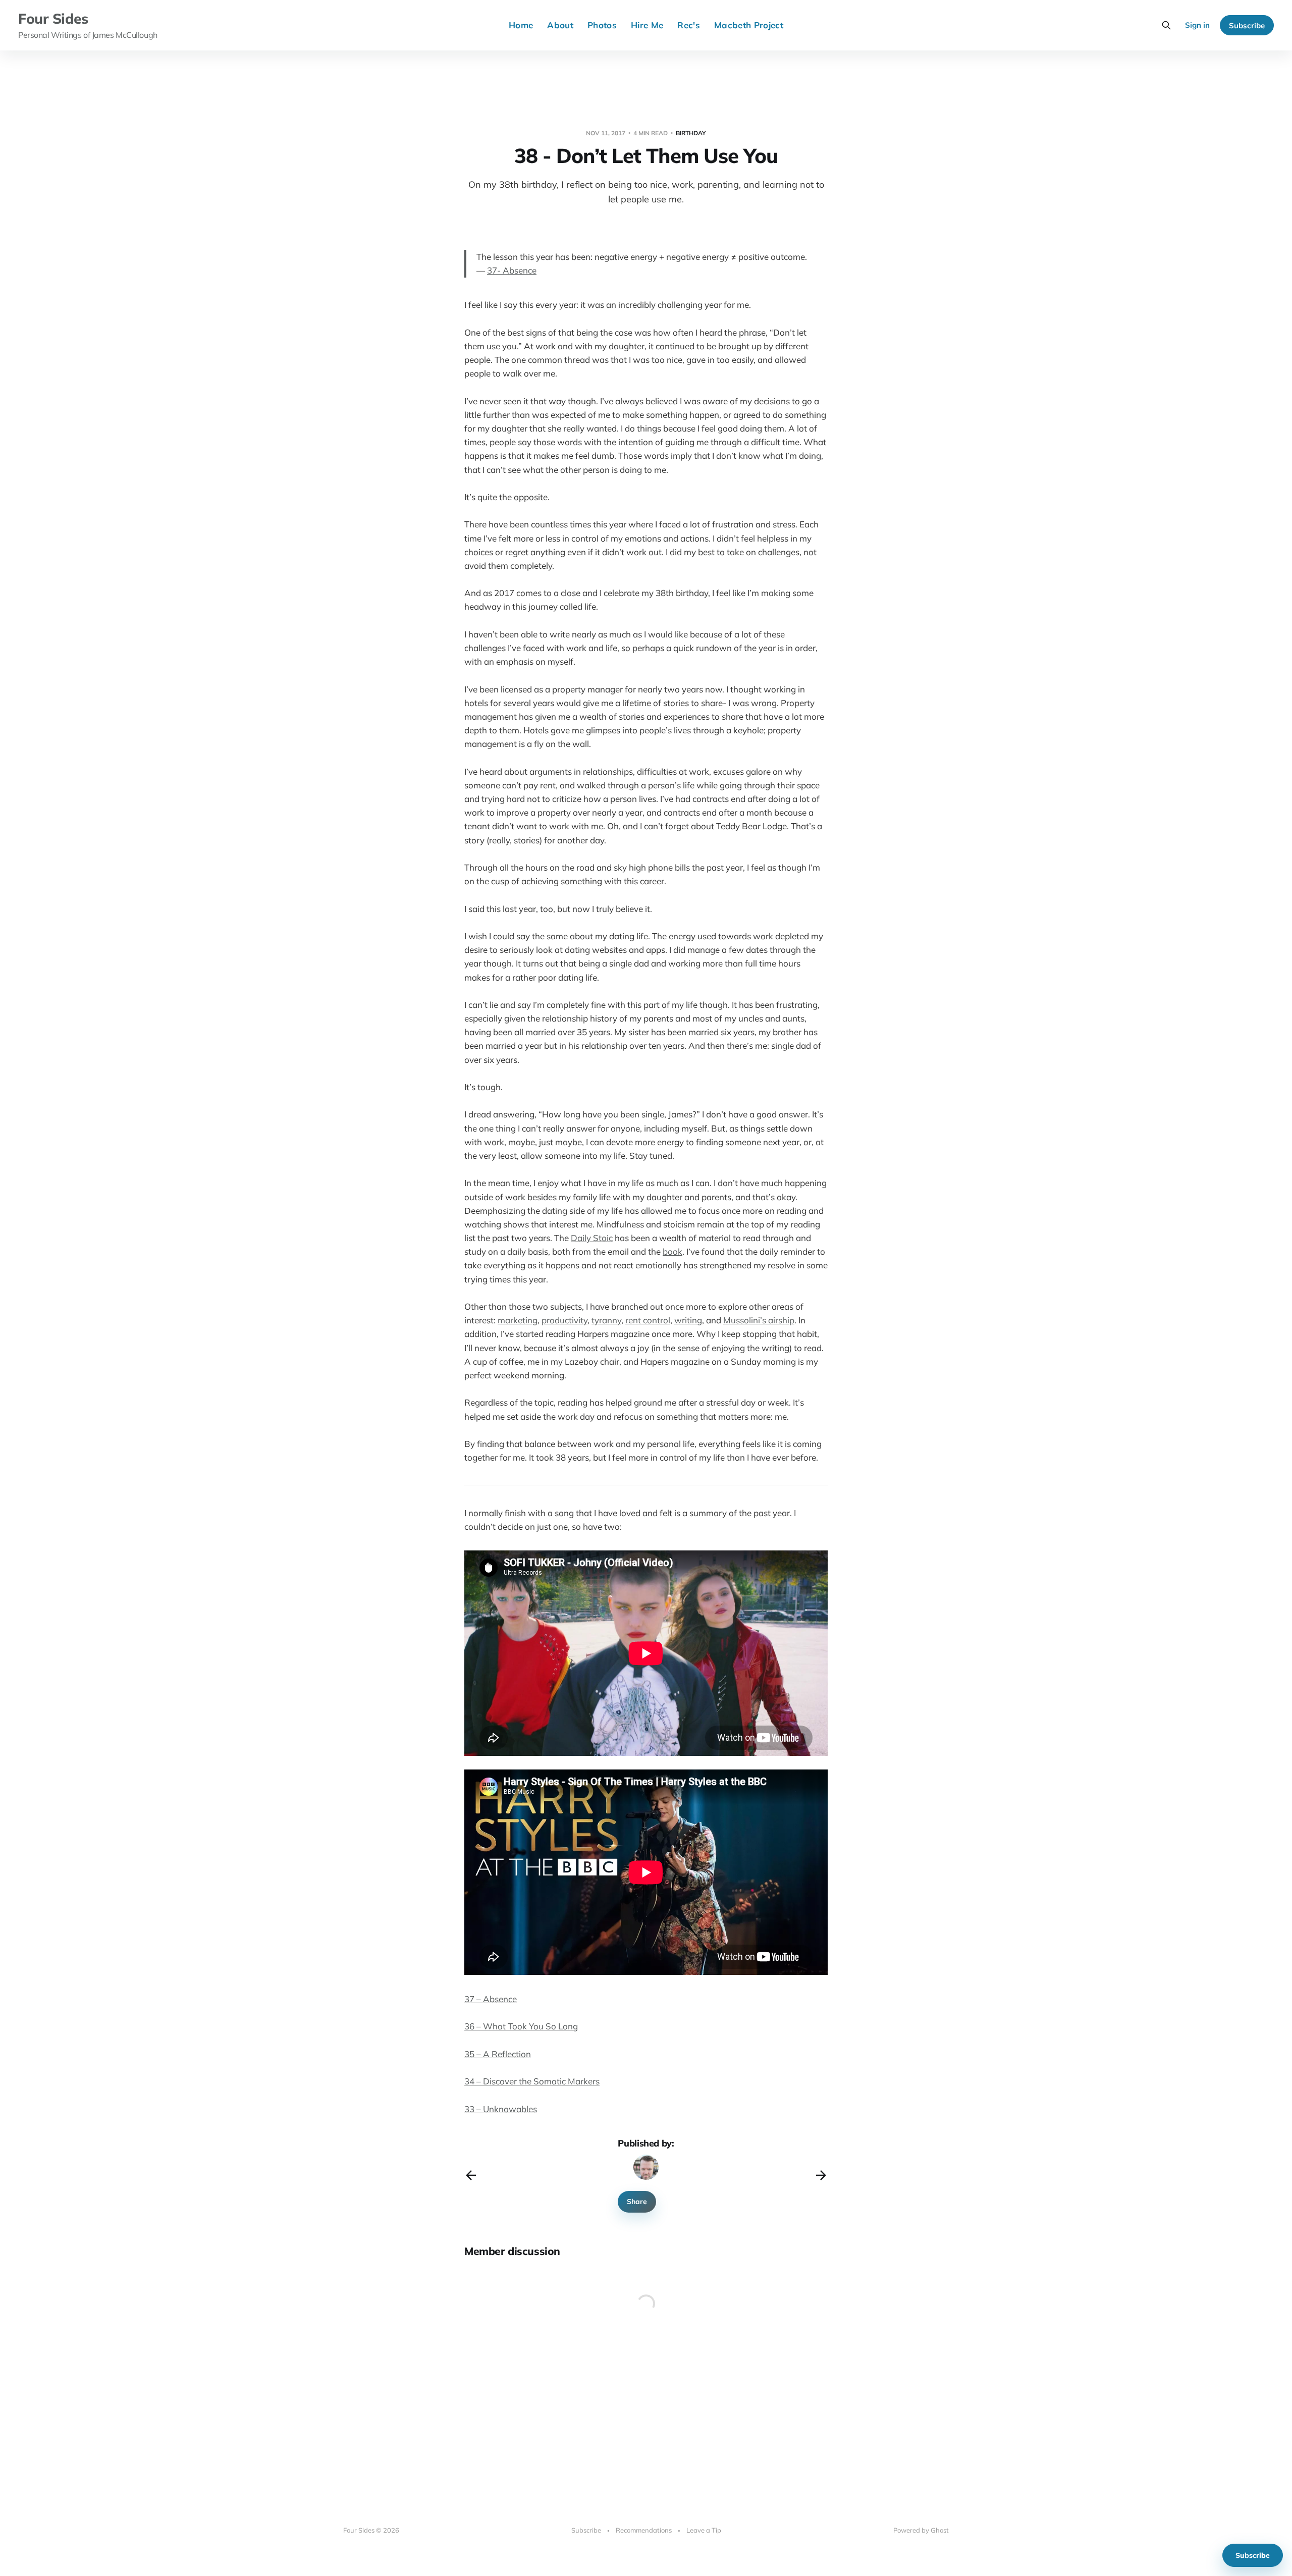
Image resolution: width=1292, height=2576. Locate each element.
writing (688, 1320)
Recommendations (644, 2530)
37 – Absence (491, 1999)
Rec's (689, 25)
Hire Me (647, 25)
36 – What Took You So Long (521, 2026)
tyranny (606, 1320)
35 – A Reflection (498, 2054)
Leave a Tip (704, 2530)
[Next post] (821, 2175)
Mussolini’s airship (759, 1320)
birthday (691, 133)
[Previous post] (471, 2175)
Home (521, 25)
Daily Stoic (592, 1238)
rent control (648, 1320)
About (560, 25)
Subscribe (1247, 25)
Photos (602, 25)
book (672, 1251)
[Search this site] (1166, 25)
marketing (518, 1320)
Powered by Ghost (921, 2530)
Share (637, 2202)
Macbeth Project (749, 25)
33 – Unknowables (501, 2109)
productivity (564, 1320)
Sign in (1197, 25)
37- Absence (512, 270)
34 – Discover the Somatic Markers (532, 2081)
